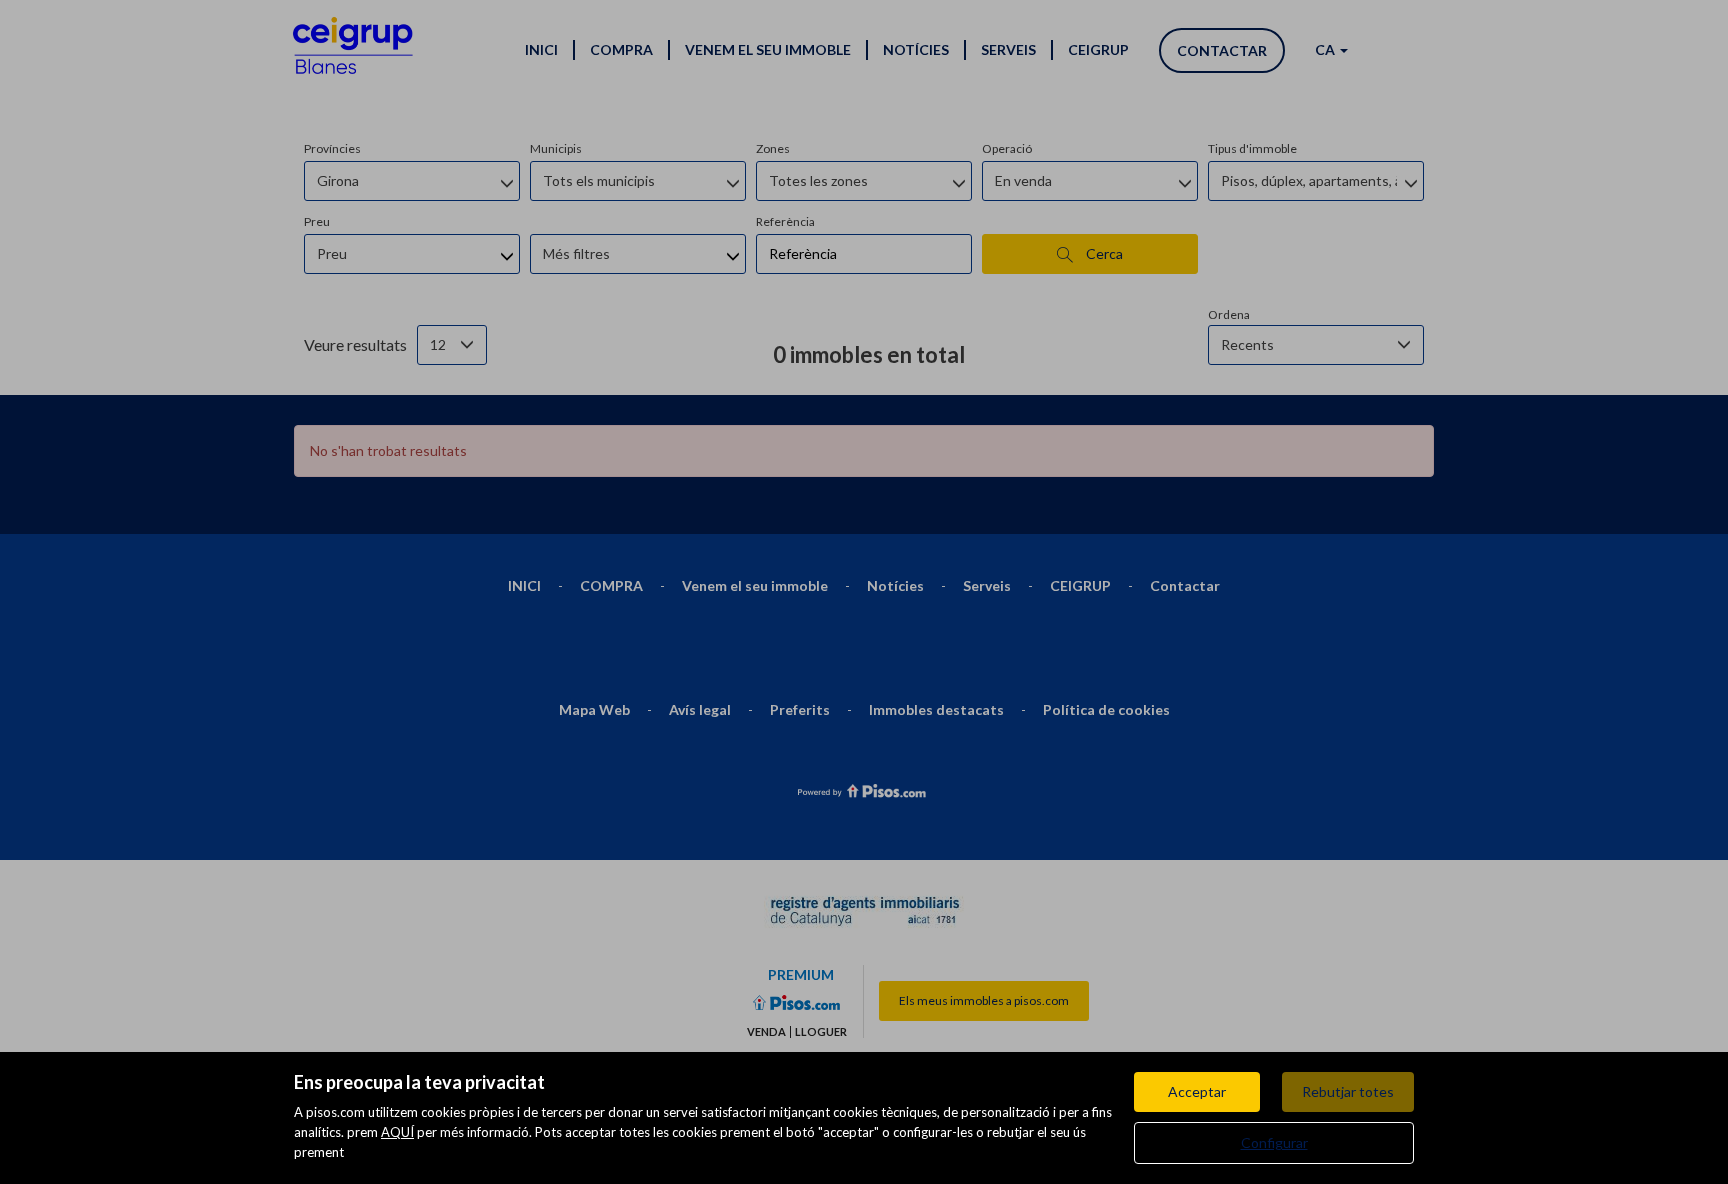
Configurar (1274, 1142)
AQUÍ (397, 1132)
